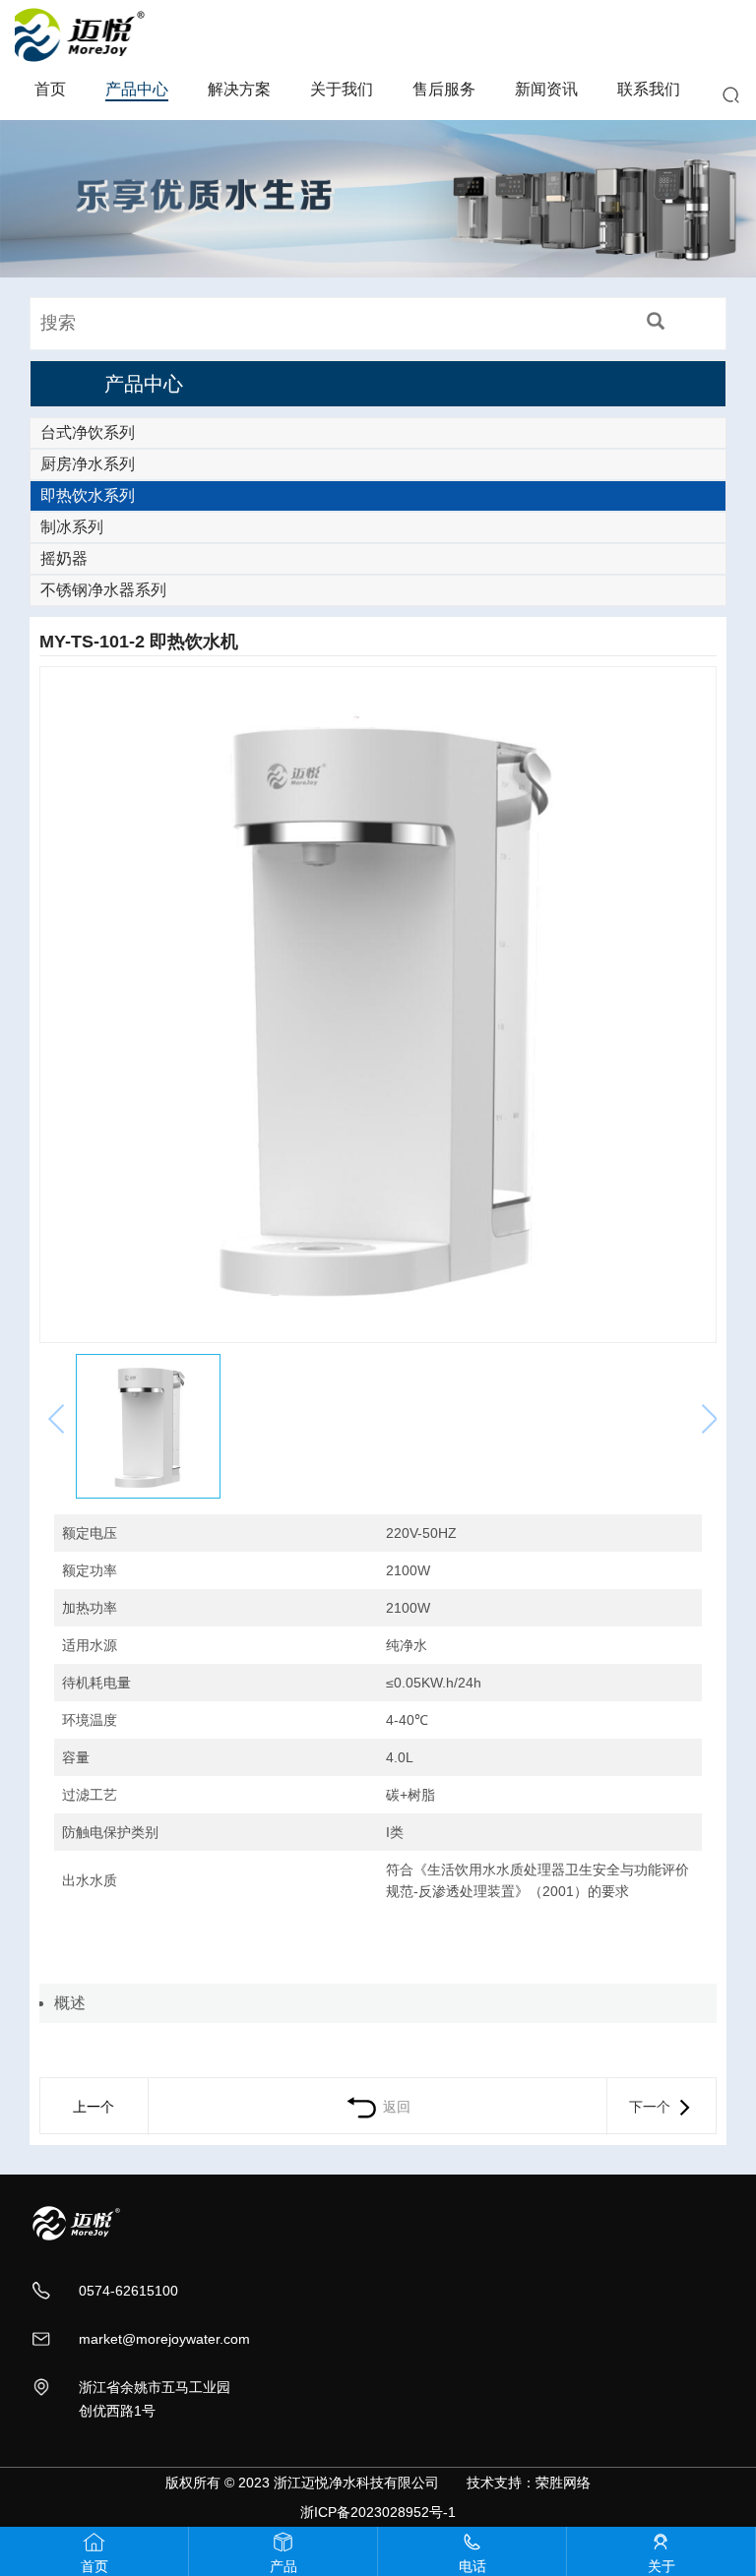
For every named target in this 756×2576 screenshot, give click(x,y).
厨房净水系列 (88, 464)
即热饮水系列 (88, 495)
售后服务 (444, 89)
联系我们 (649, 89)
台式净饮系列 (88, 432)
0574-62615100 (128, 2291)
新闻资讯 (546, 89)
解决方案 (239, 89)
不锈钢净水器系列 (103, 590)
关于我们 (342, 89)
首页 (50, 89)
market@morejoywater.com (164, 2339)
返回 (395, 2107)
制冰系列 (72, 527)
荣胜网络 (563, 2483)
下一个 (652, 2107)
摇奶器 (64, 558)
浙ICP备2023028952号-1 (378, 2512)
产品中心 (137, 89)
